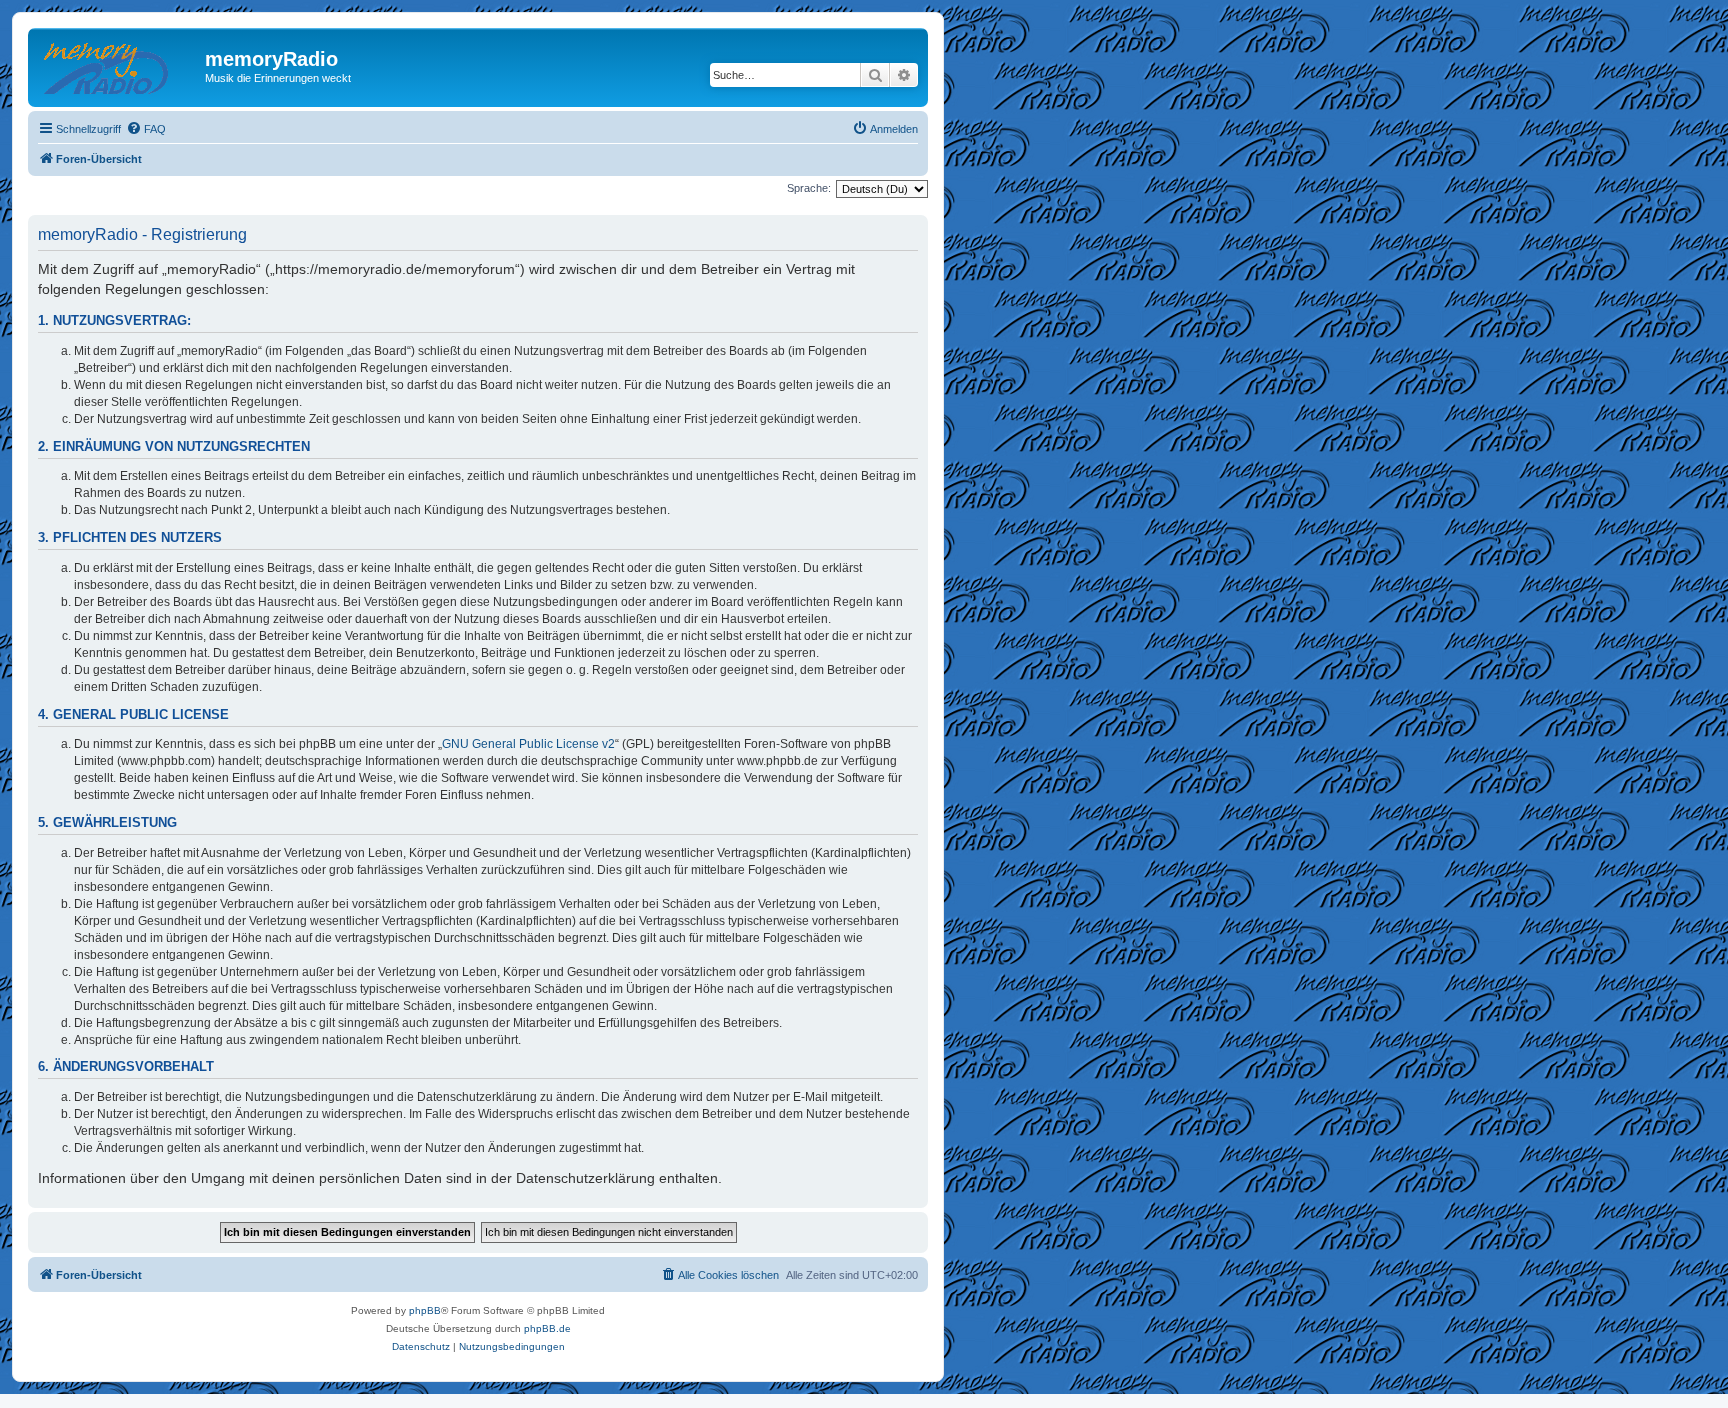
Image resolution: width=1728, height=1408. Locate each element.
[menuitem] (146, 129)
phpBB (425, 1310)
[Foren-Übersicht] (119, 65)
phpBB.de (547, 1328)
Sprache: (809, 188)
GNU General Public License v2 (528, 744)
